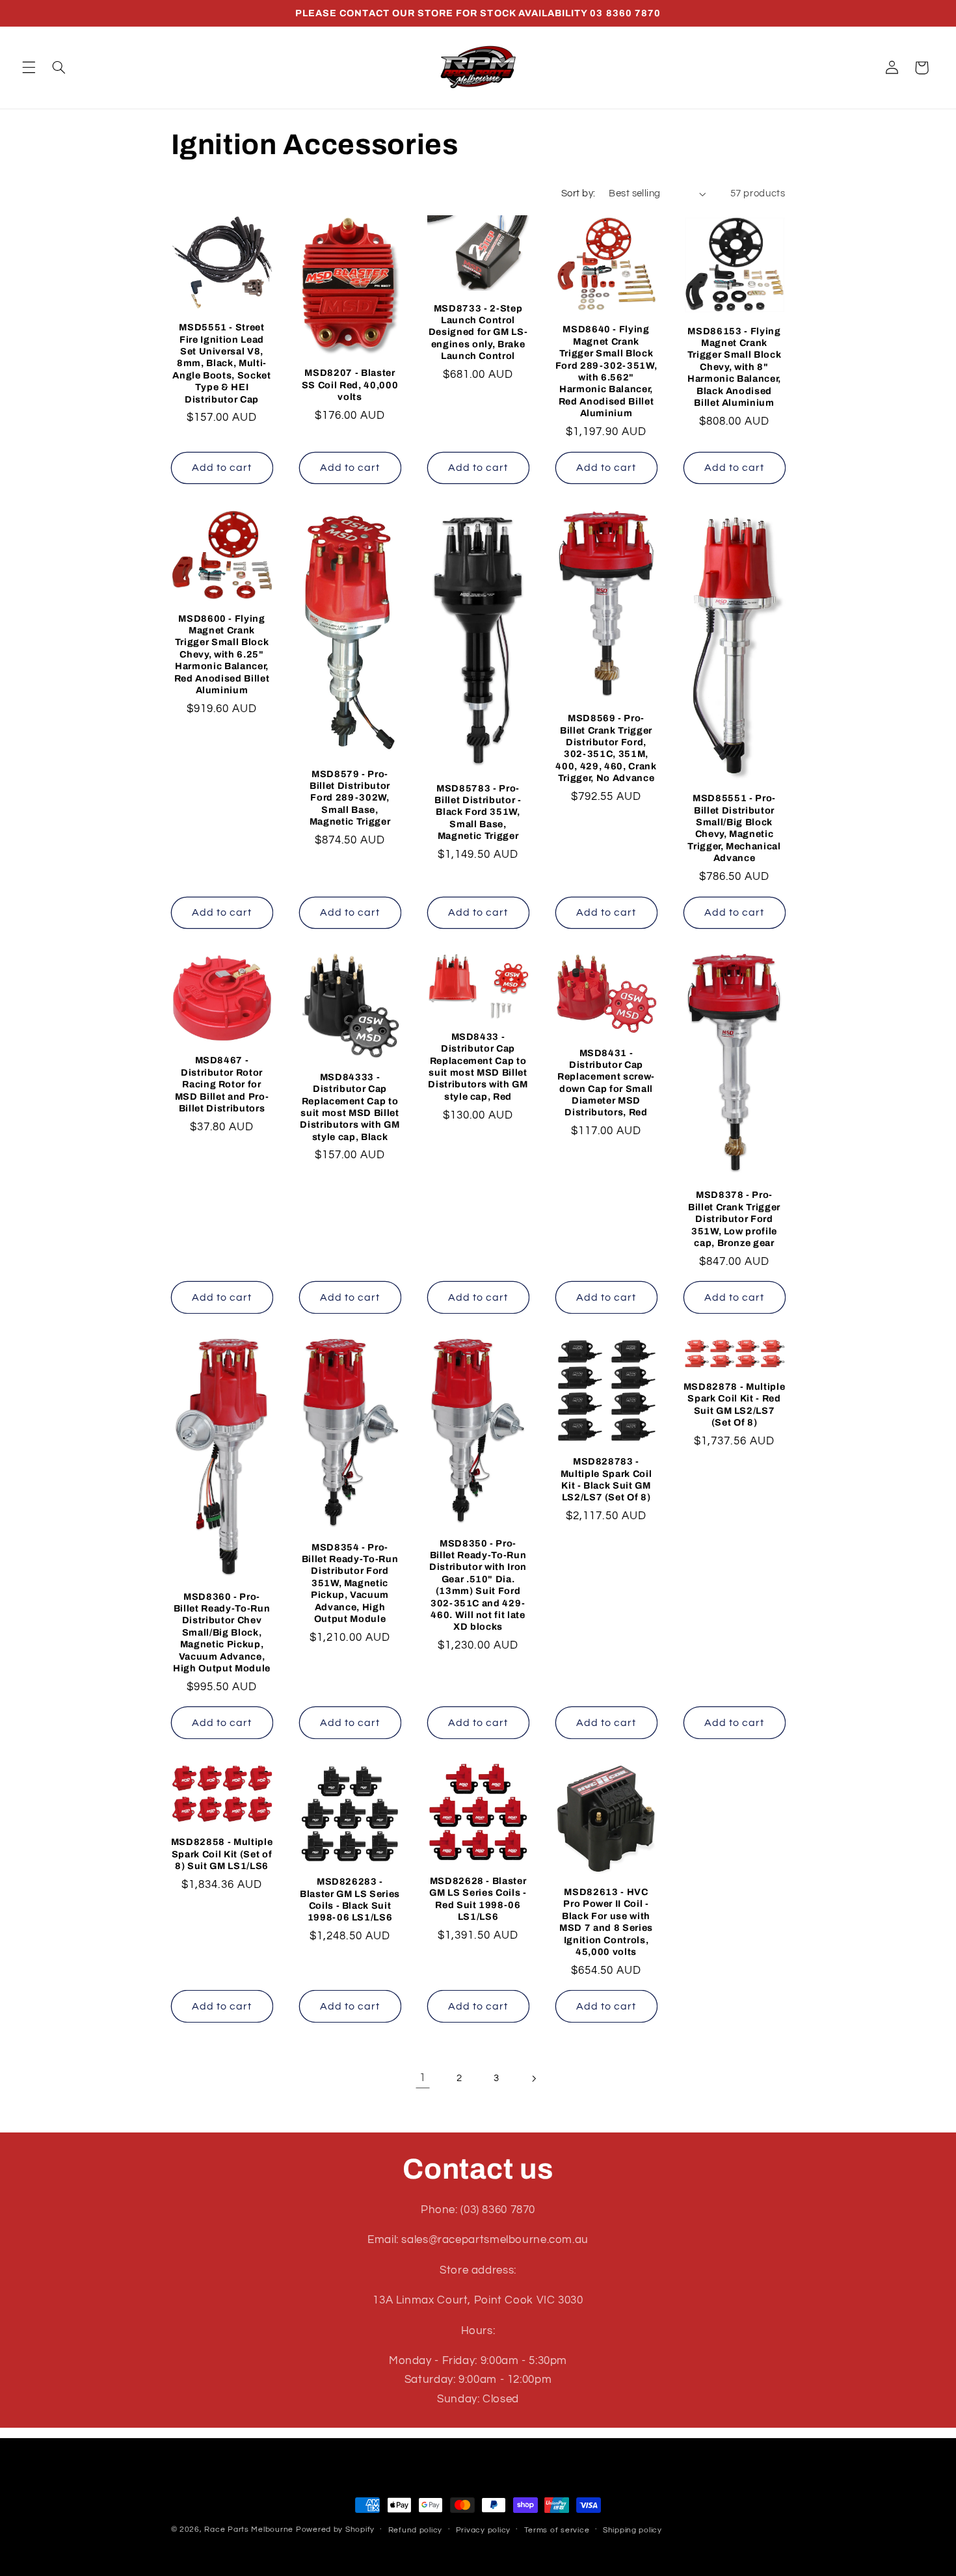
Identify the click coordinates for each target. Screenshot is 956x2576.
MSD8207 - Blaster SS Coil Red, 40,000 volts (350, 385)
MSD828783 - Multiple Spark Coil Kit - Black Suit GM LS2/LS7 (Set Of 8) (606, 1479)
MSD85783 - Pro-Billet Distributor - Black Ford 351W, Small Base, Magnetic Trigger (478, 812)
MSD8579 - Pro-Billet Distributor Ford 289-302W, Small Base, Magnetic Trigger (350, 798)
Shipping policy (632, 2530)
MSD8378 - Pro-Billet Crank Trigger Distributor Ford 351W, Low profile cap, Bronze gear (734, 1219)
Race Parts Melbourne (249, 2530)
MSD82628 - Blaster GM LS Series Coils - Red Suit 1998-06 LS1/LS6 (478, 1899)
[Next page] (533, 2078)
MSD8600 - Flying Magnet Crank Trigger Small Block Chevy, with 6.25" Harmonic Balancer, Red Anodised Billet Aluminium (222, 654)
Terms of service (557, 2530)
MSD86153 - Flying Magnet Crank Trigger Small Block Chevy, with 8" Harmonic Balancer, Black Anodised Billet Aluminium (735, 367)
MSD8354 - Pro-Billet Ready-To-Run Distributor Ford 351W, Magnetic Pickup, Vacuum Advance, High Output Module (350, 1583)
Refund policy (416, 2530)
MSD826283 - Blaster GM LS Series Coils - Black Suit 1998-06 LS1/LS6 (350, 1899)
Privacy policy (483, 2530)
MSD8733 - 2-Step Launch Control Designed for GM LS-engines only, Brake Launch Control (478, 332)
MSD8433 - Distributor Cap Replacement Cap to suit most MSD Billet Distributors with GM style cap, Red (478, 1067)
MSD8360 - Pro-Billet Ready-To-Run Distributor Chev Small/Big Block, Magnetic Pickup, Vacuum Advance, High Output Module (222, 1632)
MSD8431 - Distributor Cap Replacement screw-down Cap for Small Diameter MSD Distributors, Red (606, 1083)
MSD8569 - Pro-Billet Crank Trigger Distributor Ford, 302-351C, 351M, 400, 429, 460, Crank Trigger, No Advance (606, 748)
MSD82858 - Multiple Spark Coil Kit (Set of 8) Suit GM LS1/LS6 (222, 1854)
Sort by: (578, 193)
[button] (29, 68)
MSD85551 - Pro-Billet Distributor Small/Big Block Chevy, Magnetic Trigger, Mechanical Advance (734, 828)
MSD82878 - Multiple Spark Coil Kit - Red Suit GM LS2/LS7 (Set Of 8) (735, 1404)
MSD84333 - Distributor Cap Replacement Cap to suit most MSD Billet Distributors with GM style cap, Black (350, 1107)
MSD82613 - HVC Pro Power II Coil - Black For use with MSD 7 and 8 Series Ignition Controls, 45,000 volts (606, 1922)
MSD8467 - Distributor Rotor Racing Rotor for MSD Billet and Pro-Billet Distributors (222, 1084)
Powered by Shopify (335, 2530)
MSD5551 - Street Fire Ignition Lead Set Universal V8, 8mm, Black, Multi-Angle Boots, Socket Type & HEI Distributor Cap (222, 363)
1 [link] (423, 2078)
